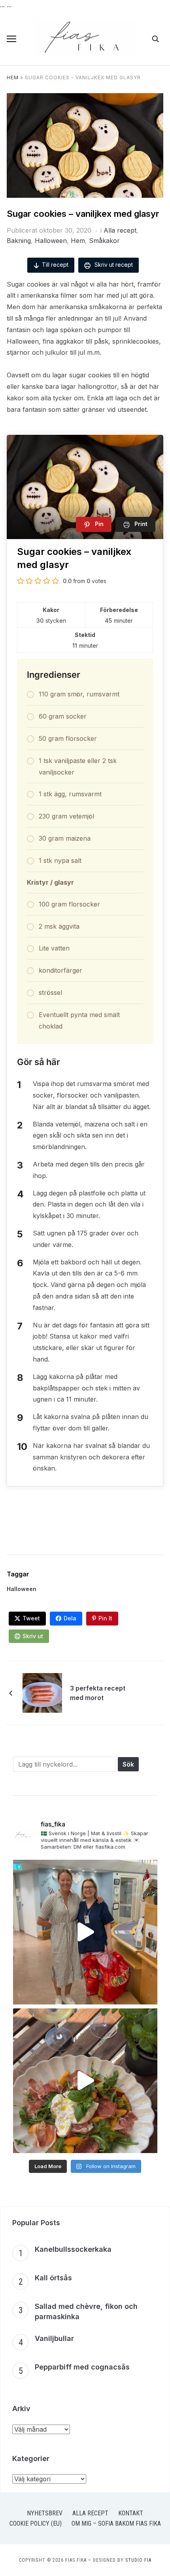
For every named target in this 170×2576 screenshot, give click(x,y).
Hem (13, 77)
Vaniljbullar (54, 2338)
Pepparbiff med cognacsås (82, 2367)
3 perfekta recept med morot (98, 1693)
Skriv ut (33, 1636)
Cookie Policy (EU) (36, 2523)
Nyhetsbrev (45, 2513)
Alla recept (120, 230)
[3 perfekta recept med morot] (42, 1692)
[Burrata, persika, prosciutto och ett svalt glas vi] (85, 2081)
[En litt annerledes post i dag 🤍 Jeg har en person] (85, 1932)
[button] (11, 39)
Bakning (19, 241)
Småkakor (104, 241)
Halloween (51, 241)
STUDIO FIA (138, 2560)
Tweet (31, 1618)
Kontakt (131, 2513)
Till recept (55, 265)
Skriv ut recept (113, 265)
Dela (70, 1618)
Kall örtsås (53, 2278)
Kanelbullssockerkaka (73, 2249)
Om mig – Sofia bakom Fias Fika (116, 2523)
